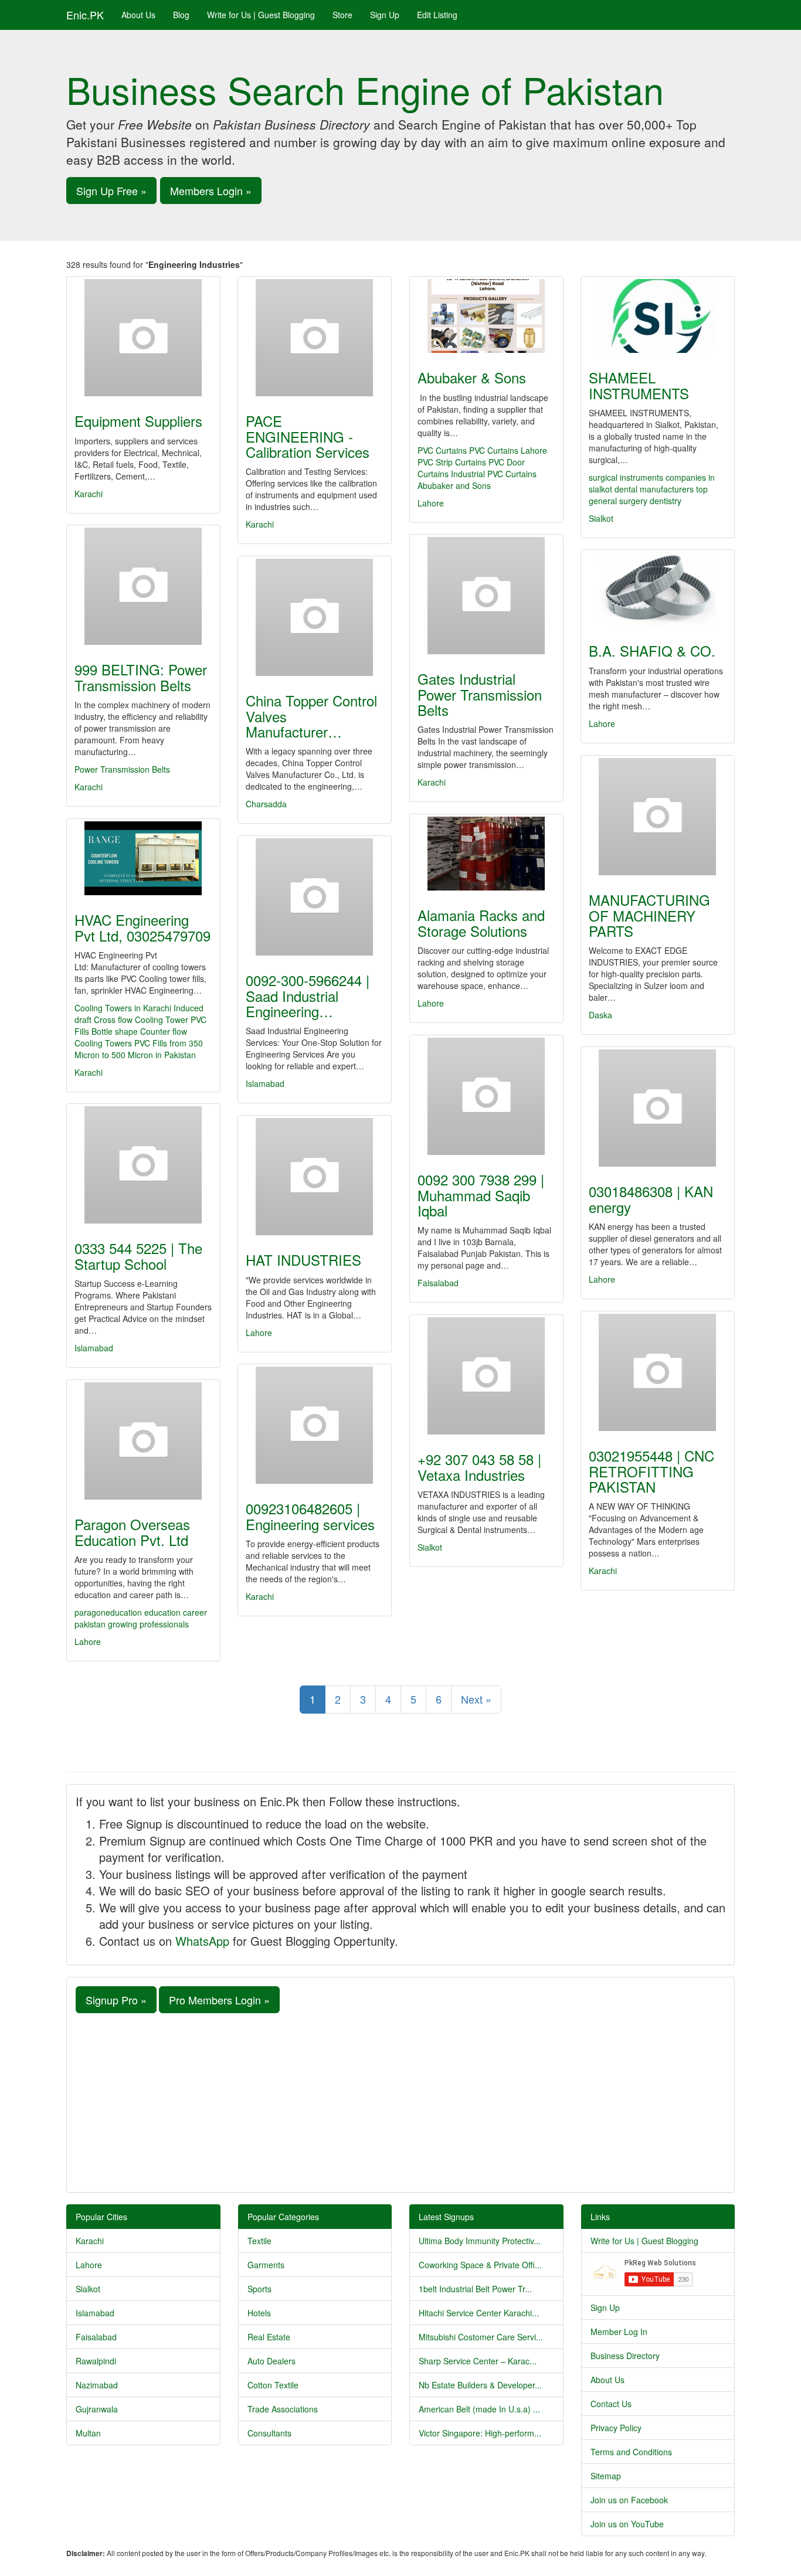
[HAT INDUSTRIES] (315, 1177)
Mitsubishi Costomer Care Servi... (481, 2337)
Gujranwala (97, 2409)
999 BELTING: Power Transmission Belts (141, 677)
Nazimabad (97, 2385)
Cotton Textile (273, 2385)
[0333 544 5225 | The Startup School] (143, 1165)
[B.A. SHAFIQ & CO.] (658, 589)
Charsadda (266, 804)
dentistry (666, 501)
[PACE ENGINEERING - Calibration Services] (315, 338)
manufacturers (667, 489)
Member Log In (619, 2332)
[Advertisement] (400, 2101)
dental (626, 489)
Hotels (259, 2313)
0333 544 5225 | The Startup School (138, 1255)
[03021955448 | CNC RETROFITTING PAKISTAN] (658, 1372)
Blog (181, 15)
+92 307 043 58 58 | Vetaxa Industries (479, 1467)
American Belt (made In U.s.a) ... (479, 2409)
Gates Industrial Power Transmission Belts (480, 694)
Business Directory (625, 2356)
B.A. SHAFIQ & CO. (652, 650)
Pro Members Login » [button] (219, 2000)
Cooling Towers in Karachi (124, 1008)
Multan (88, 2433)
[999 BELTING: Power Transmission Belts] (143, 586)
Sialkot (601, 518)
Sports (259, 2289)
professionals (164, 1624)
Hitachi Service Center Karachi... (479, 2313)
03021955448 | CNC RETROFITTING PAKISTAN (651, 1471)
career (195, 1612)
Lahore (431, 503)
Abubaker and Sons (454, 485)
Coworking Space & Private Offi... (480, 2265)
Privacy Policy (616, 2428)
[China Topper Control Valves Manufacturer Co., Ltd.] (315, 617)
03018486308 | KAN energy (651, 1199)
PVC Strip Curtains (452, 462)
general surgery (618, 501)
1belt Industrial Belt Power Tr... (475, 2289)
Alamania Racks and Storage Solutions (481, 922)
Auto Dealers (271, 2361)
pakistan (91, 1624)
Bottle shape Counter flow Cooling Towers (131, 1037)
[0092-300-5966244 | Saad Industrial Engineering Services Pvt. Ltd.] (315, 897)
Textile (259, 2241)
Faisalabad (438, 1283)
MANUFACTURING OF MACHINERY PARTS (649, 915)
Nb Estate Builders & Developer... (480, 2385)
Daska (600, 1015)
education (164, 1612)
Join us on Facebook (629, 2500)
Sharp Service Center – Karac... (478, 2361)
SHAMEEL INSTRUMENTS (639, 385)
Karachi (89, 494)
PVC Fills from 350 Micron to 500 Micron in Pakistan (139, 1049)
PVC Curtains (442, 450)
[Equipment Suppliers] (143, 338)
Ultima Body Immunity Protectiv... (480, 2241)
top (702, 489)
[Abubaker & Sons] (486, 316)
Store (342, 15)
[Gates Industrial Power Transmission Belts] (486, 596)
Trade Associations (283, 2409)
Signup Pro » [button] (116, 2000)
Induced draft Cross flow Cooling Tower (139, 1014)
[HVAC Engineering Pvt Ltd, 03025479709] (143, 858)
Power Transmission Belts (122, 769)
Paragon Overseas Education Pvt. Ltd (132, 1532)
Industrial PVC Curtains (494, 474)
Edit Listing (437, 15)
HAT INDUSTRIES (303, 1260)
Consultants (269, 2433)
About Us (138, 15)
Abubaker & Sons (472, 377)
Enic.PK (85, 15)
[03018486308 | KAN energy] (658, 1108)
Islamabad (265, 1083)
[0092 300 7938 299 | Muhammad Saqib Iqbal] (486, 1096)
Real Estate (269, 2337)
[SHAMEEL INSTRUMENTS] (658, 316)
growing (124, 1624)
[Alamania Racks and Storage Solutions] (486, 854)
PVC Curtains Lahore (508, 450)
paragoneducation (108, 1612)
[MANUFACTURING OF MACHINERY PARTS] (658, 817)
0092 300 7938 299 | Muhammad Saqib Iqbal (481, 1195)
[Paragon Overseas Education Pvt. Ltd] (143, 1441)
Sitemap (606, 2476)
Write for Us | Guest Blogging (261, 15)
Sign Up (385, 15)
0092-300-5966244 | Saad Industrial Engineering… (308, 995)
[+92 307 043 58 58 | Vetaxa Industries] (486, 1376)
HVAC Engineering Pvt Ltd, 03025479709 (142, 927)
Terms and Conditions (631, 2452)
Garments (266, 2265)
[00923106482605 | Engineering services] (315, 1425)
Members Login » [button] (211, 191)
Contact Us (611, 2404)
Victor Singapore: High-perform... (480, 2433)
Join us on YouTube (627, 2524)
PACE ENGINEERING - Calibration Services (308, 436)
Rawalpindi (96, 2361)
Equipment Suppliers (138, 421)
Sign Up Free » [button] (111, 191)
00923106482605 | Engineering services (310, 1516)
